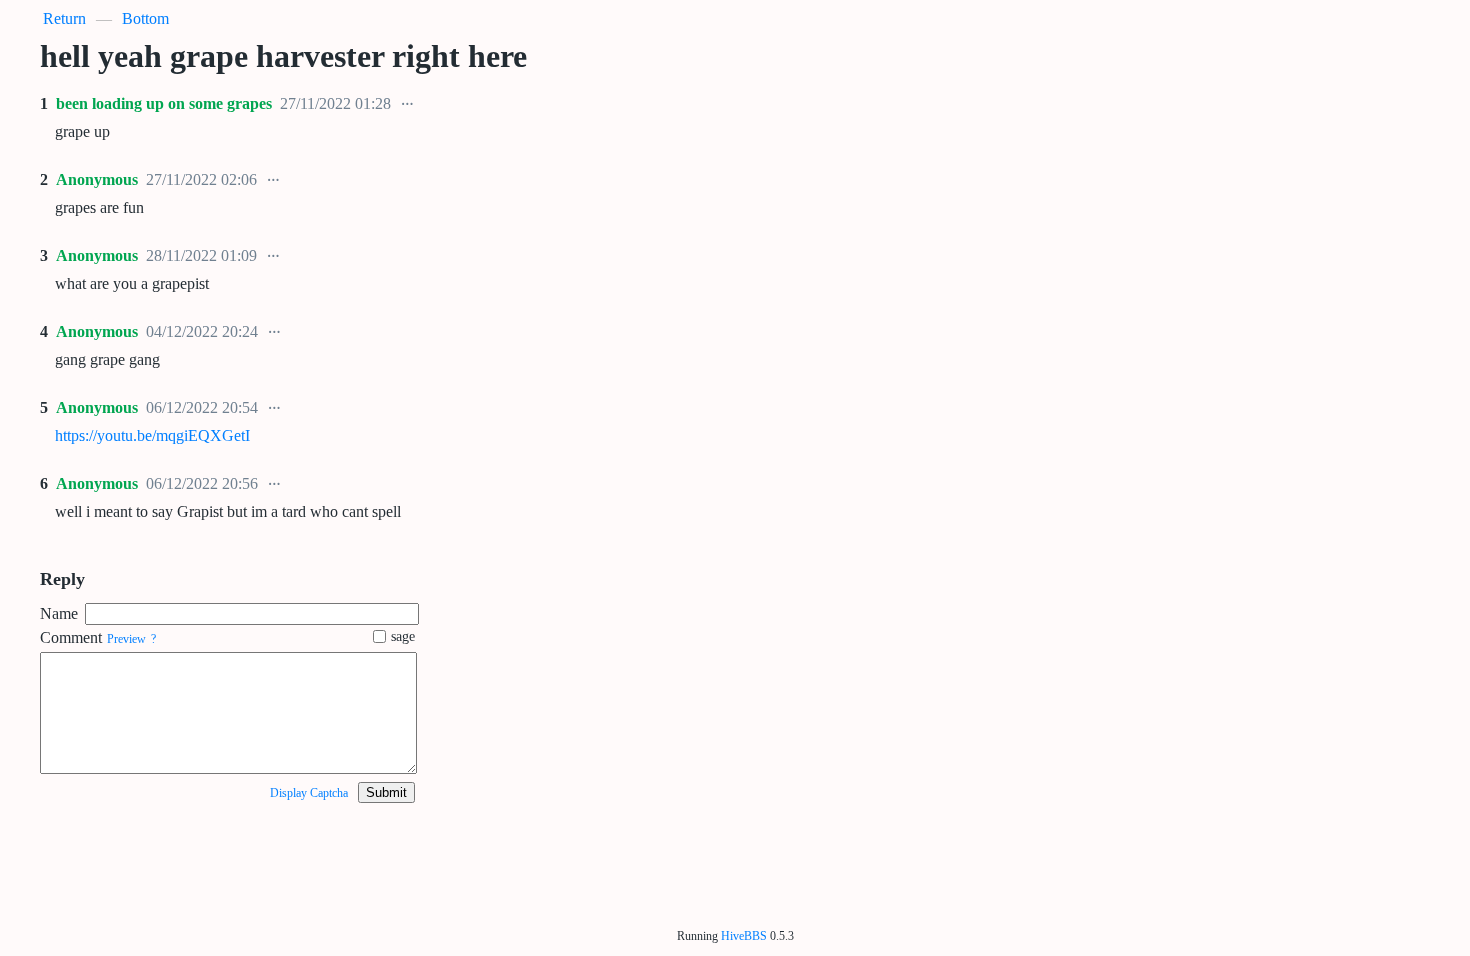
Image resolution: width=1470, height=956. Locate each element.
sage (403, 636)
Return (64, 18)
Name (59, 613)
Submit (386, 792)
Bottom (145, 18)
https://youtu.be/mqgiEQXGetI (152, 435)
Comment (71, 637)
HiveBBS (744, 936)
